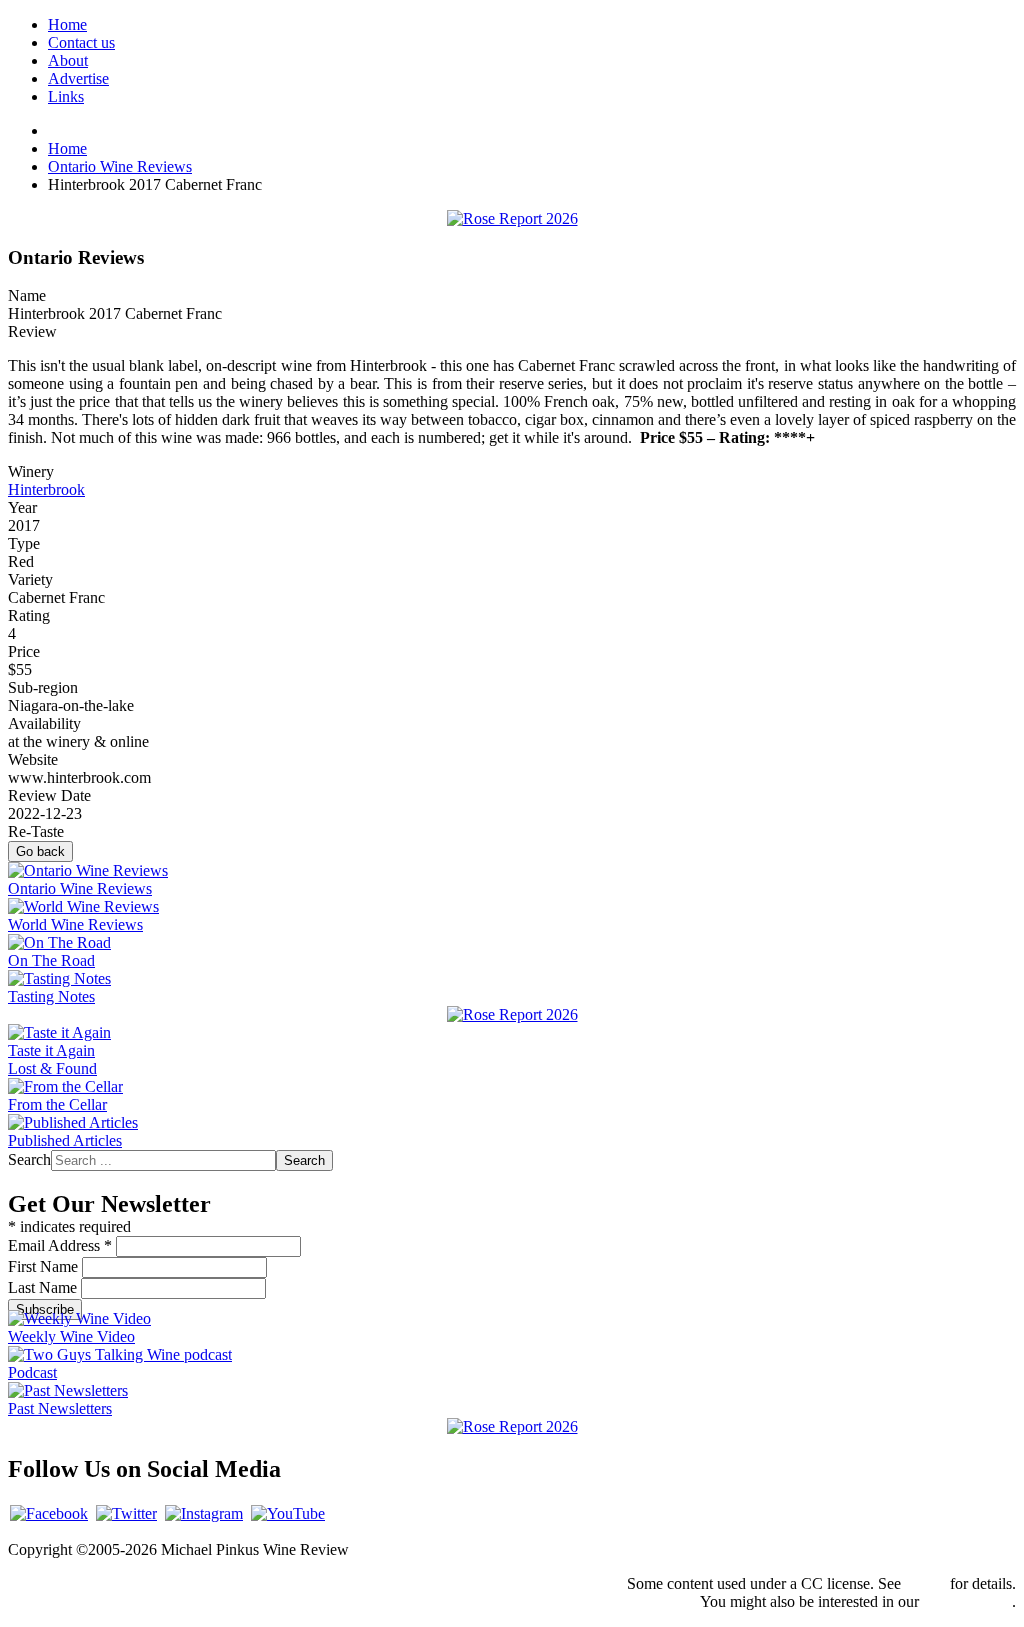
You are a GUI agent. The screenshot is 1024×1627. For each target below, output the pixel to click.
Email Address (60, 1245)
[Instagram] (204, 1513)
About (68, 60)
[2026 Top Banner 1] (512, 218)
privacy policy (967, 1601)
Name (27, 295)
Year (22, 507)
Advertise (78, 78)
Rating (29, 615)
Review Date (49, 795)
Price (24, 651)
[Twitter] (126, 1513)
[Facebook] (49, 1513)
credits (925, 1583)
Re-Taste (36, 831)
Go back (40, 851)
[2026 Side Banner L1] (512, 1014)
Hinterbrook (46, 489)
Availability (44, 723)
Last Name (44, 1287)
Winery (31, 471)
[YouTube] (288, 1513)
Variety (30, 579)
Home (67, 24)
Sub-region (43, 687)
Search (29, 1159)
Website (33, 759)
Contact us (81, 42)
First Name (45, 1266)
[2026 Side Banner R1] (512, 1426)
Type (24, 543)
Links (66, 96)
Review (32, 331)
